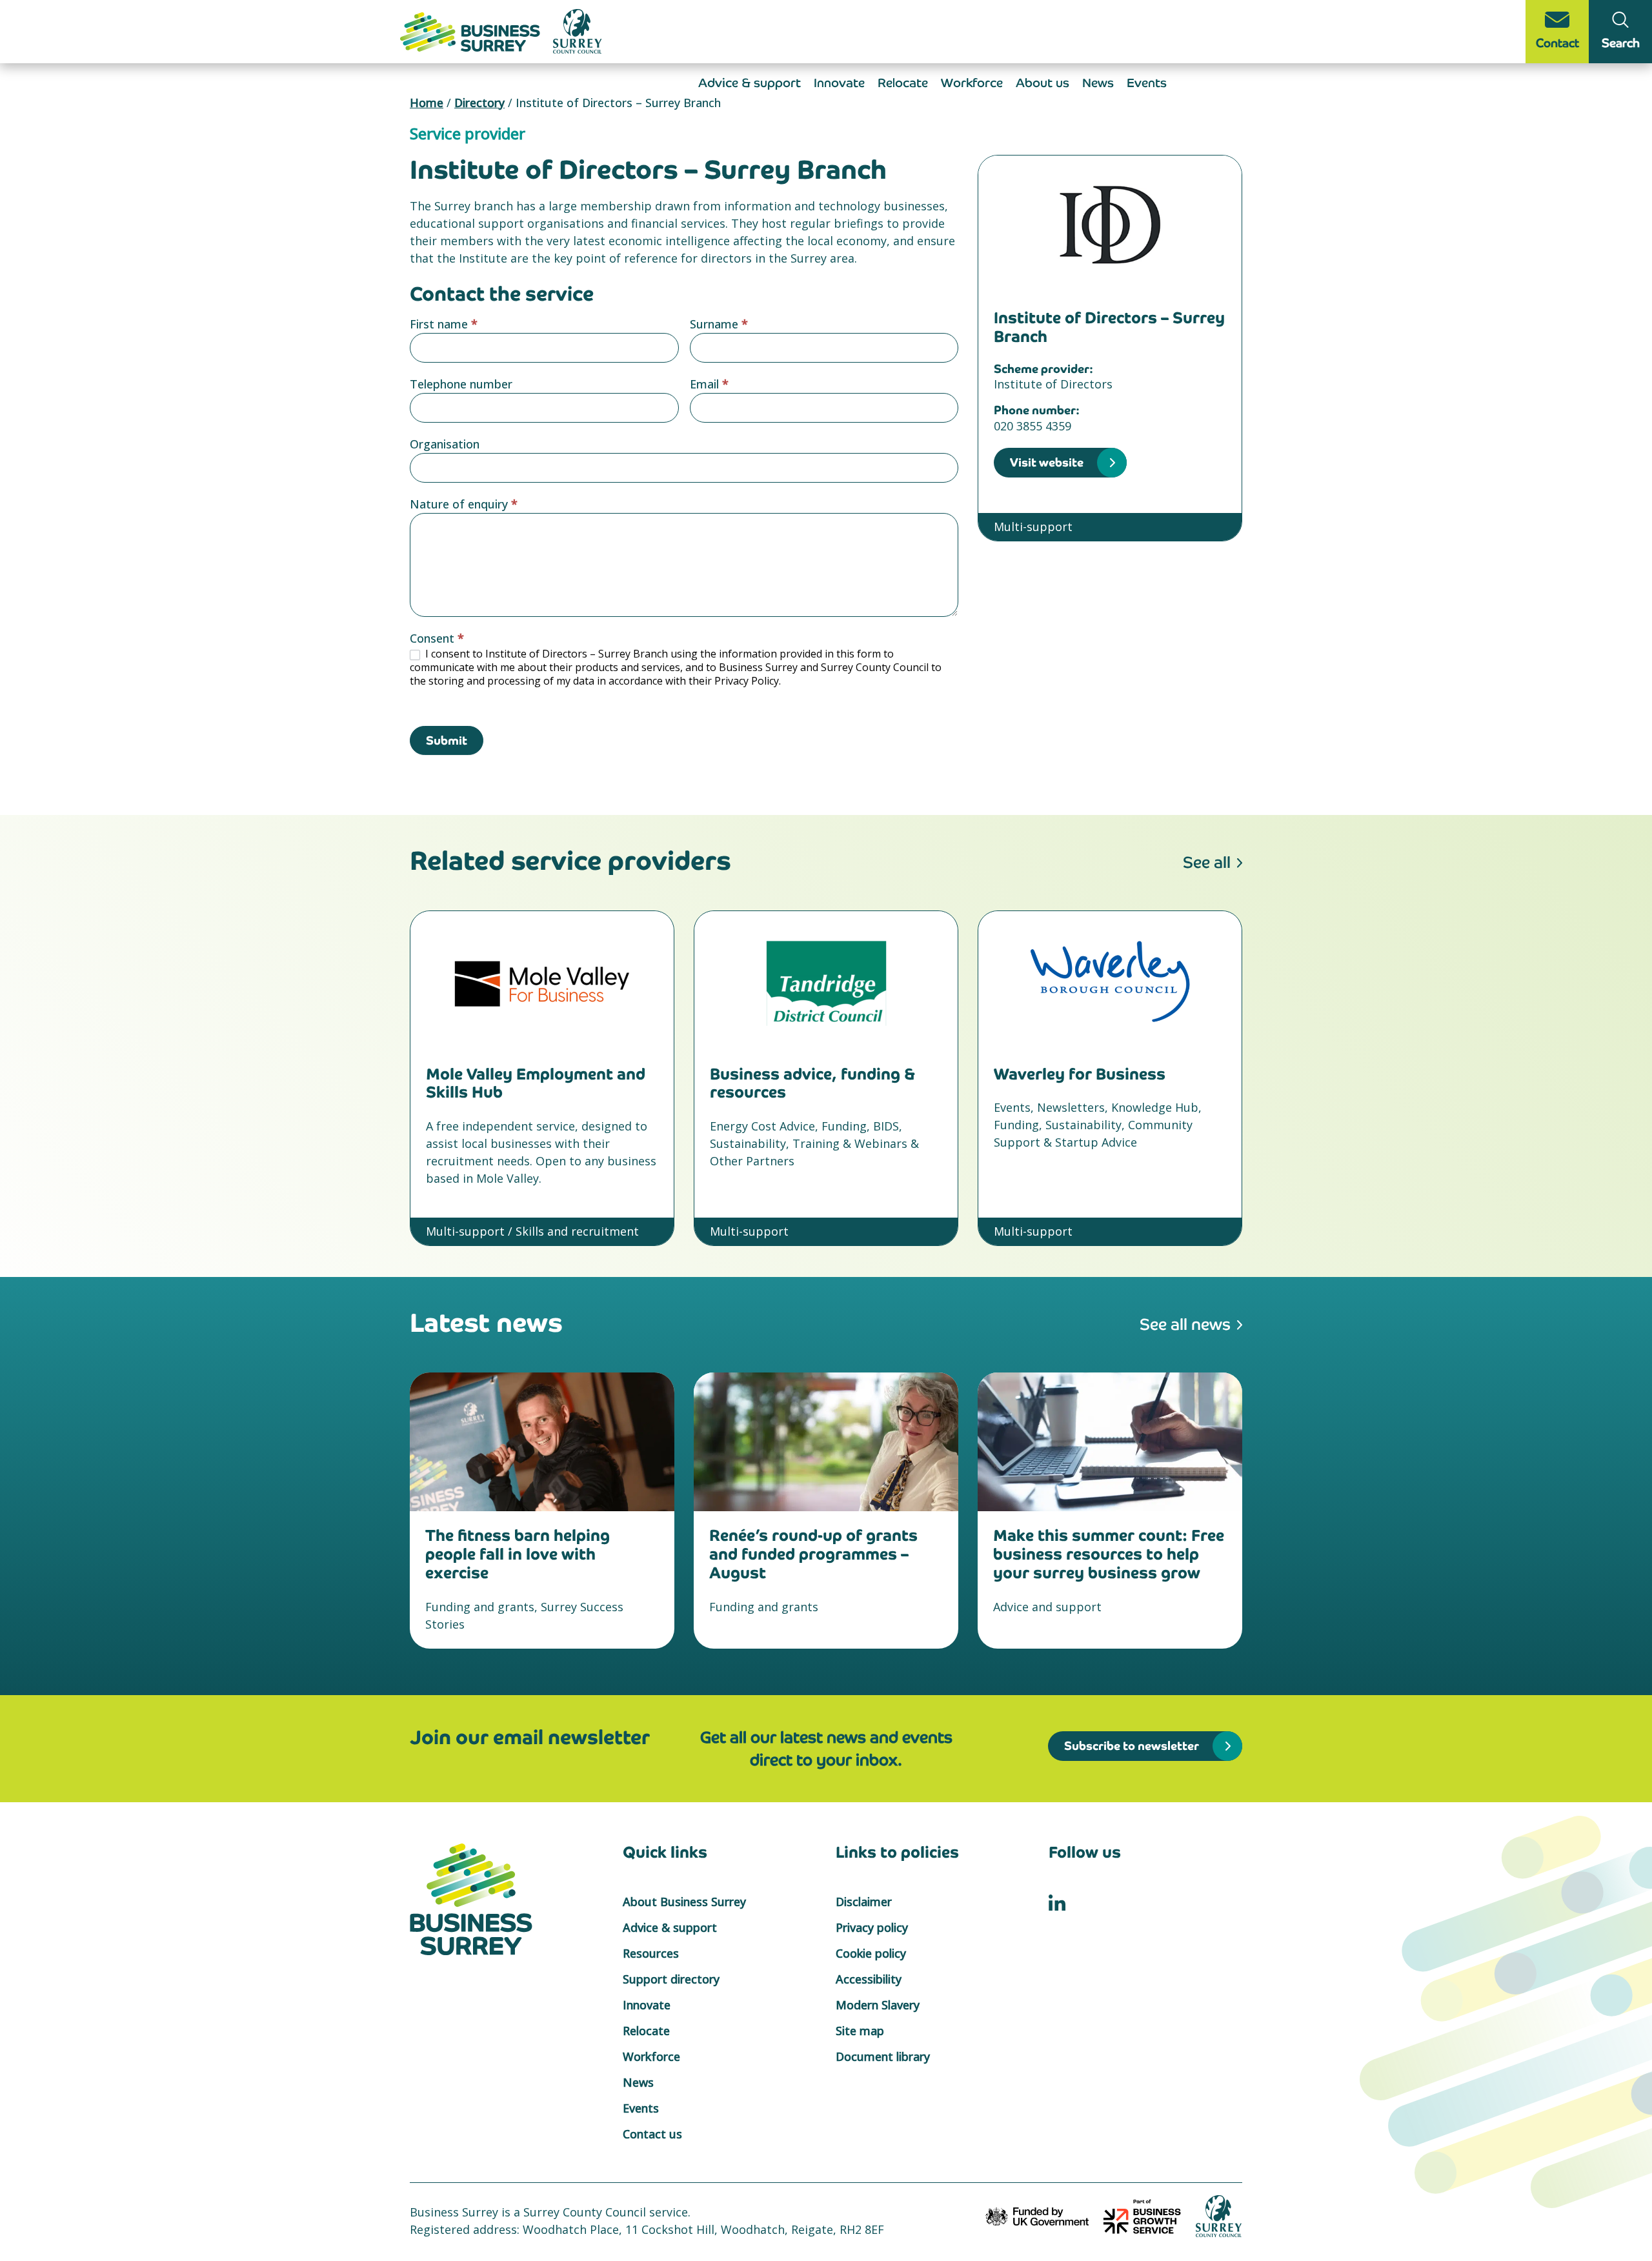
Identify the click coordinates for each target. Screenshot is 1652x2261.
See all (1207, 862)
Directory (479, 103)
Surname (719, 324)
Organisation (445, 444)
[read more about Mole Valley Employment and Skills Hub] (542, 980)
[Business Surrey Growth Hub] (472, 30)
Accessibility (869, 1979)
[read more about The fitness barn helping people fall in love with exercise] (542, 1442)
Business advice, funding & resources (812, 1083)
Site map (860, 2031)
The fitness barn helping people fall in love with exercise (518, 1554)
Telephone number (461, 384)
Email (709, 384)
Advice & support (750, 83)
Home (427, 103)
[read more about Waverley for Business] (1110, 980)
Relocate (903, 83)
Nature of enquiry (464, 504)
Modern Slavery (878, 2005)
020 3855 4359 (1032, 426)
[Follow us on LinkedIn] (1057, 1902)
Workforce (972, 83)
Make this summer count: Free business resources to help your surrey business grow (1109, 1554)
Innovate (839, 83)
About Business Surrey (684, 1902)
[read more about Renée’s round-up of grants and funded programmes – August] (826, 1442)
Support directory (671, 1979)
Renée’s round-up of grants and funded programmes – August (813, 1554)
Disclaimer (864, 1902)
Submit (447, 740)
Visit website (1047, 462)
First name (444, 324)
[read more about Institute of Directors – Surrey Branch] (1110, 225)
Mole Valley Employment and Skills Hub (536, 1083)
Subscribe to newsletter (1132, 1746)
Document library (883, 2056)
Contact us (652, 2134)
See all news (1185, 1324)
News (1098, 83)
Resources (651, 1953)
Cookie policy (871, 1953)
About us (1043, 83)
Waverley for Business (1080, 1074)
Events (1147, 83)
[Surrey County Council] (1219, 2215)
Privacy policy (872, 1927)
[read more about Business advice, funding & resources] (826, 980)
